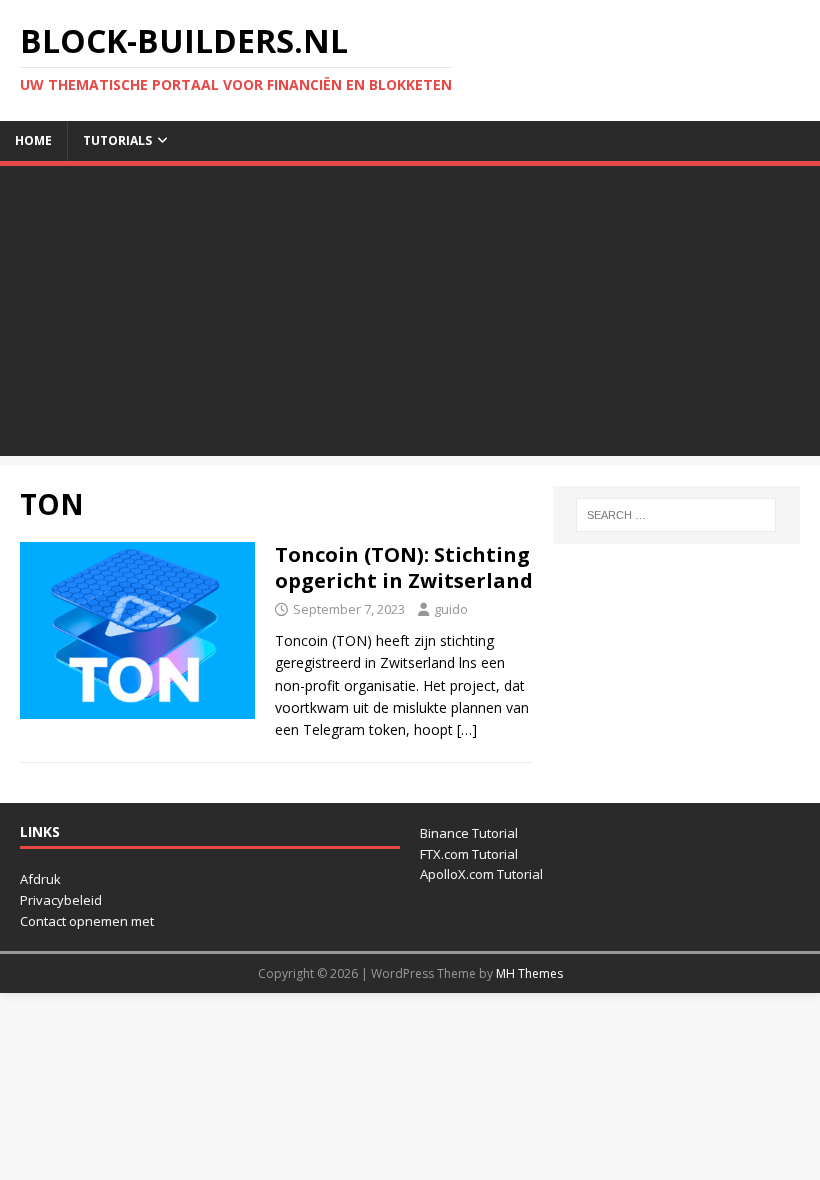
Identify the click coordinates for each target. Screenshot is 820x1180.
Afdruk (40, 879)
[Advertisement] (410, 316)
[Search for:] (676, 515)
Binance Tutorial (469, 833)
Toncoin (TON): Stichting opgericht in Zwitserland (404, 567)
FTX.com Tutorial (469, 854)
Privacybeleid (61, 900)
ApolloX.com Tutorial (481, 874)
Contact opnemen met (87, 921)
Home (33, 140)
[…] (467, 729)
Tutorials (117, 140)
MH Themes (529, 973)
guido (451, 609)
